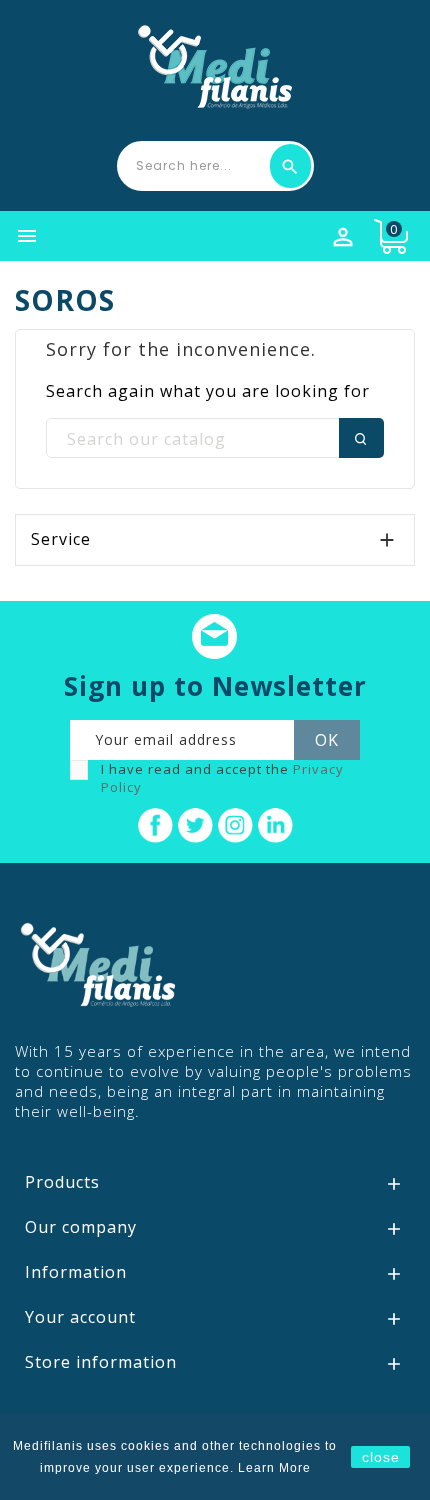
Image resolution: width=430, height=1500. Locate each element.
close (381, 1457)
